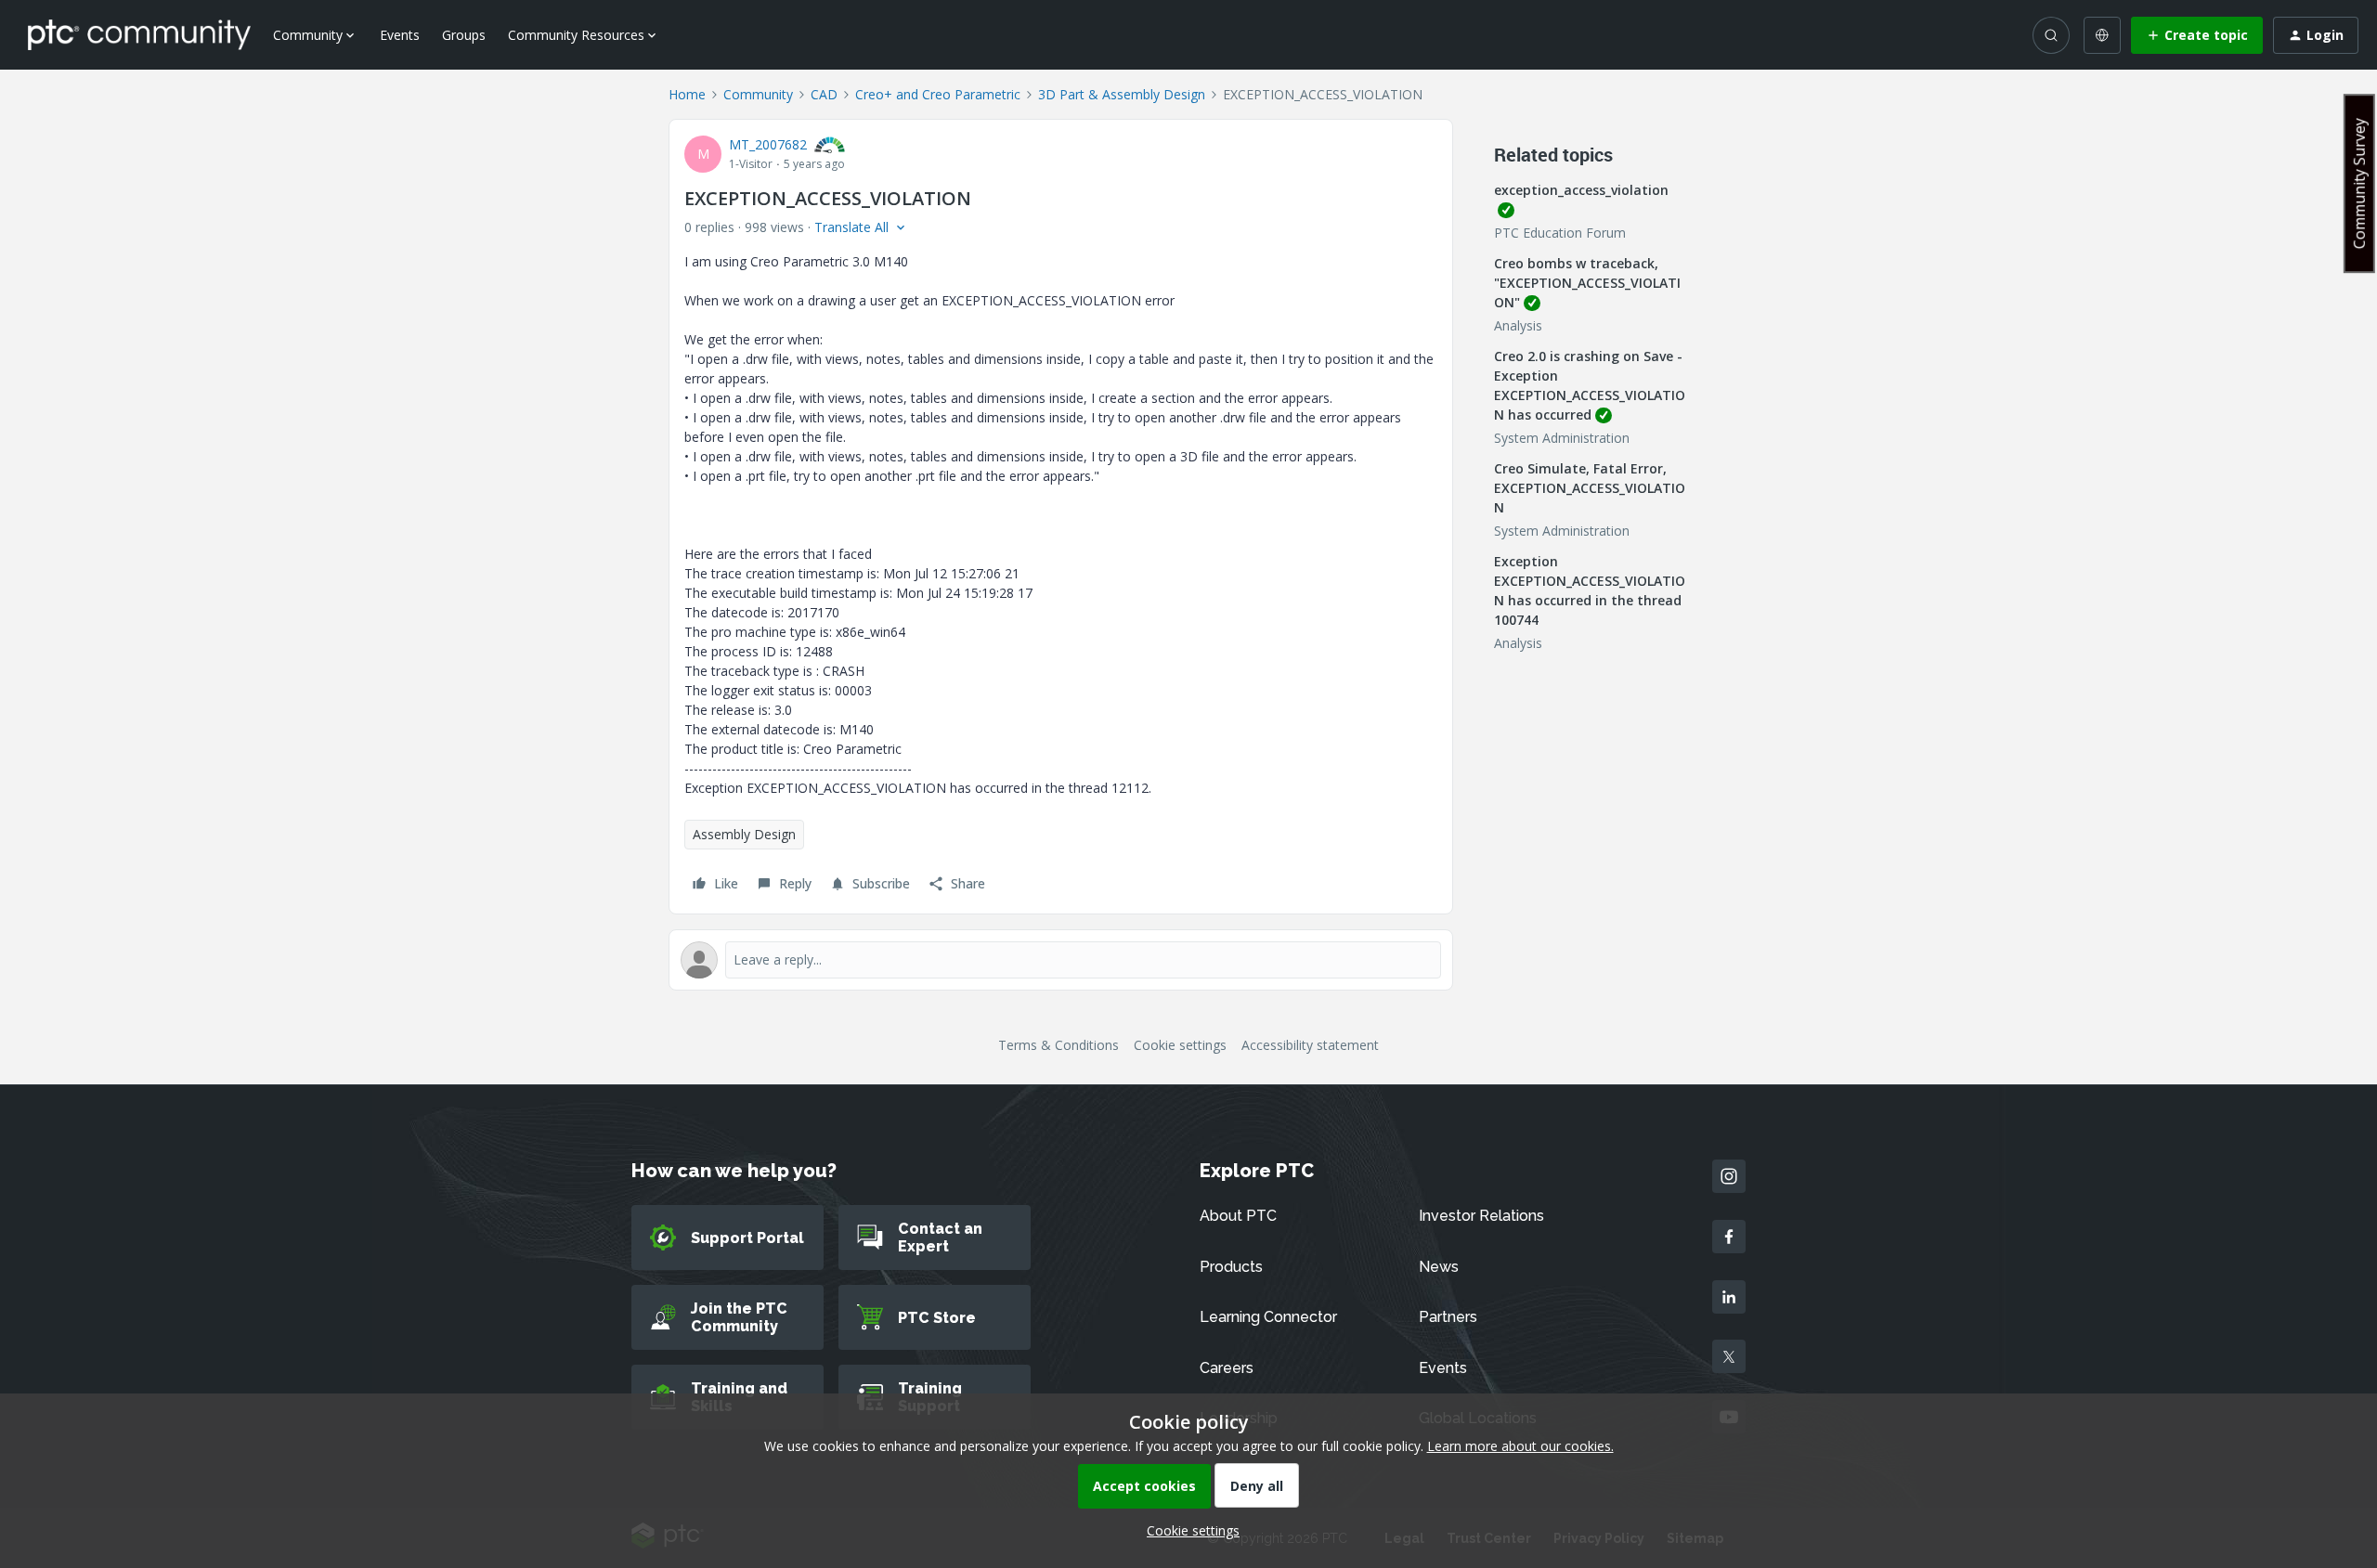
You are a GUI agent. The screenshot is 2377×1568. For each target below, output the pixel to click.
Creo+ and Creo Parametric (938, 94)
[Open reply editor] (1061, 960)
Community (758, 94)
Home (687, 94)
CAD (824, 94)
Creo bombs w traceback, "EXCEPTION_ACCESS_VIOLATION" (1587, 283)
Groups (464, 35)
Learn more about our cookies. (1520, 1446)
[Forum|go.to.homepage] (139, 34)
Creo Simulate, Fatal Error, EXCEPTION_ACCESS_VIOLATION (1590, 488)
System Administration (1562, 438)
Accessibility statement (1310, 1045)
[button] (2197, 35)
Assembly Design (744, 834)
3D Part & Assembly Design (1122, 94)
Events (400, 35)
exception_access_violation (1581, 190)
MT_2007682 (768, 144)
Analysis (1518, 325)
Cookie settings (1180, 1045)
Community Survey (2359, 183)
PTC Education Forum (1560, 233)
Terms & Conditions (1059, 1045)
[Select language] (2102, 35)
